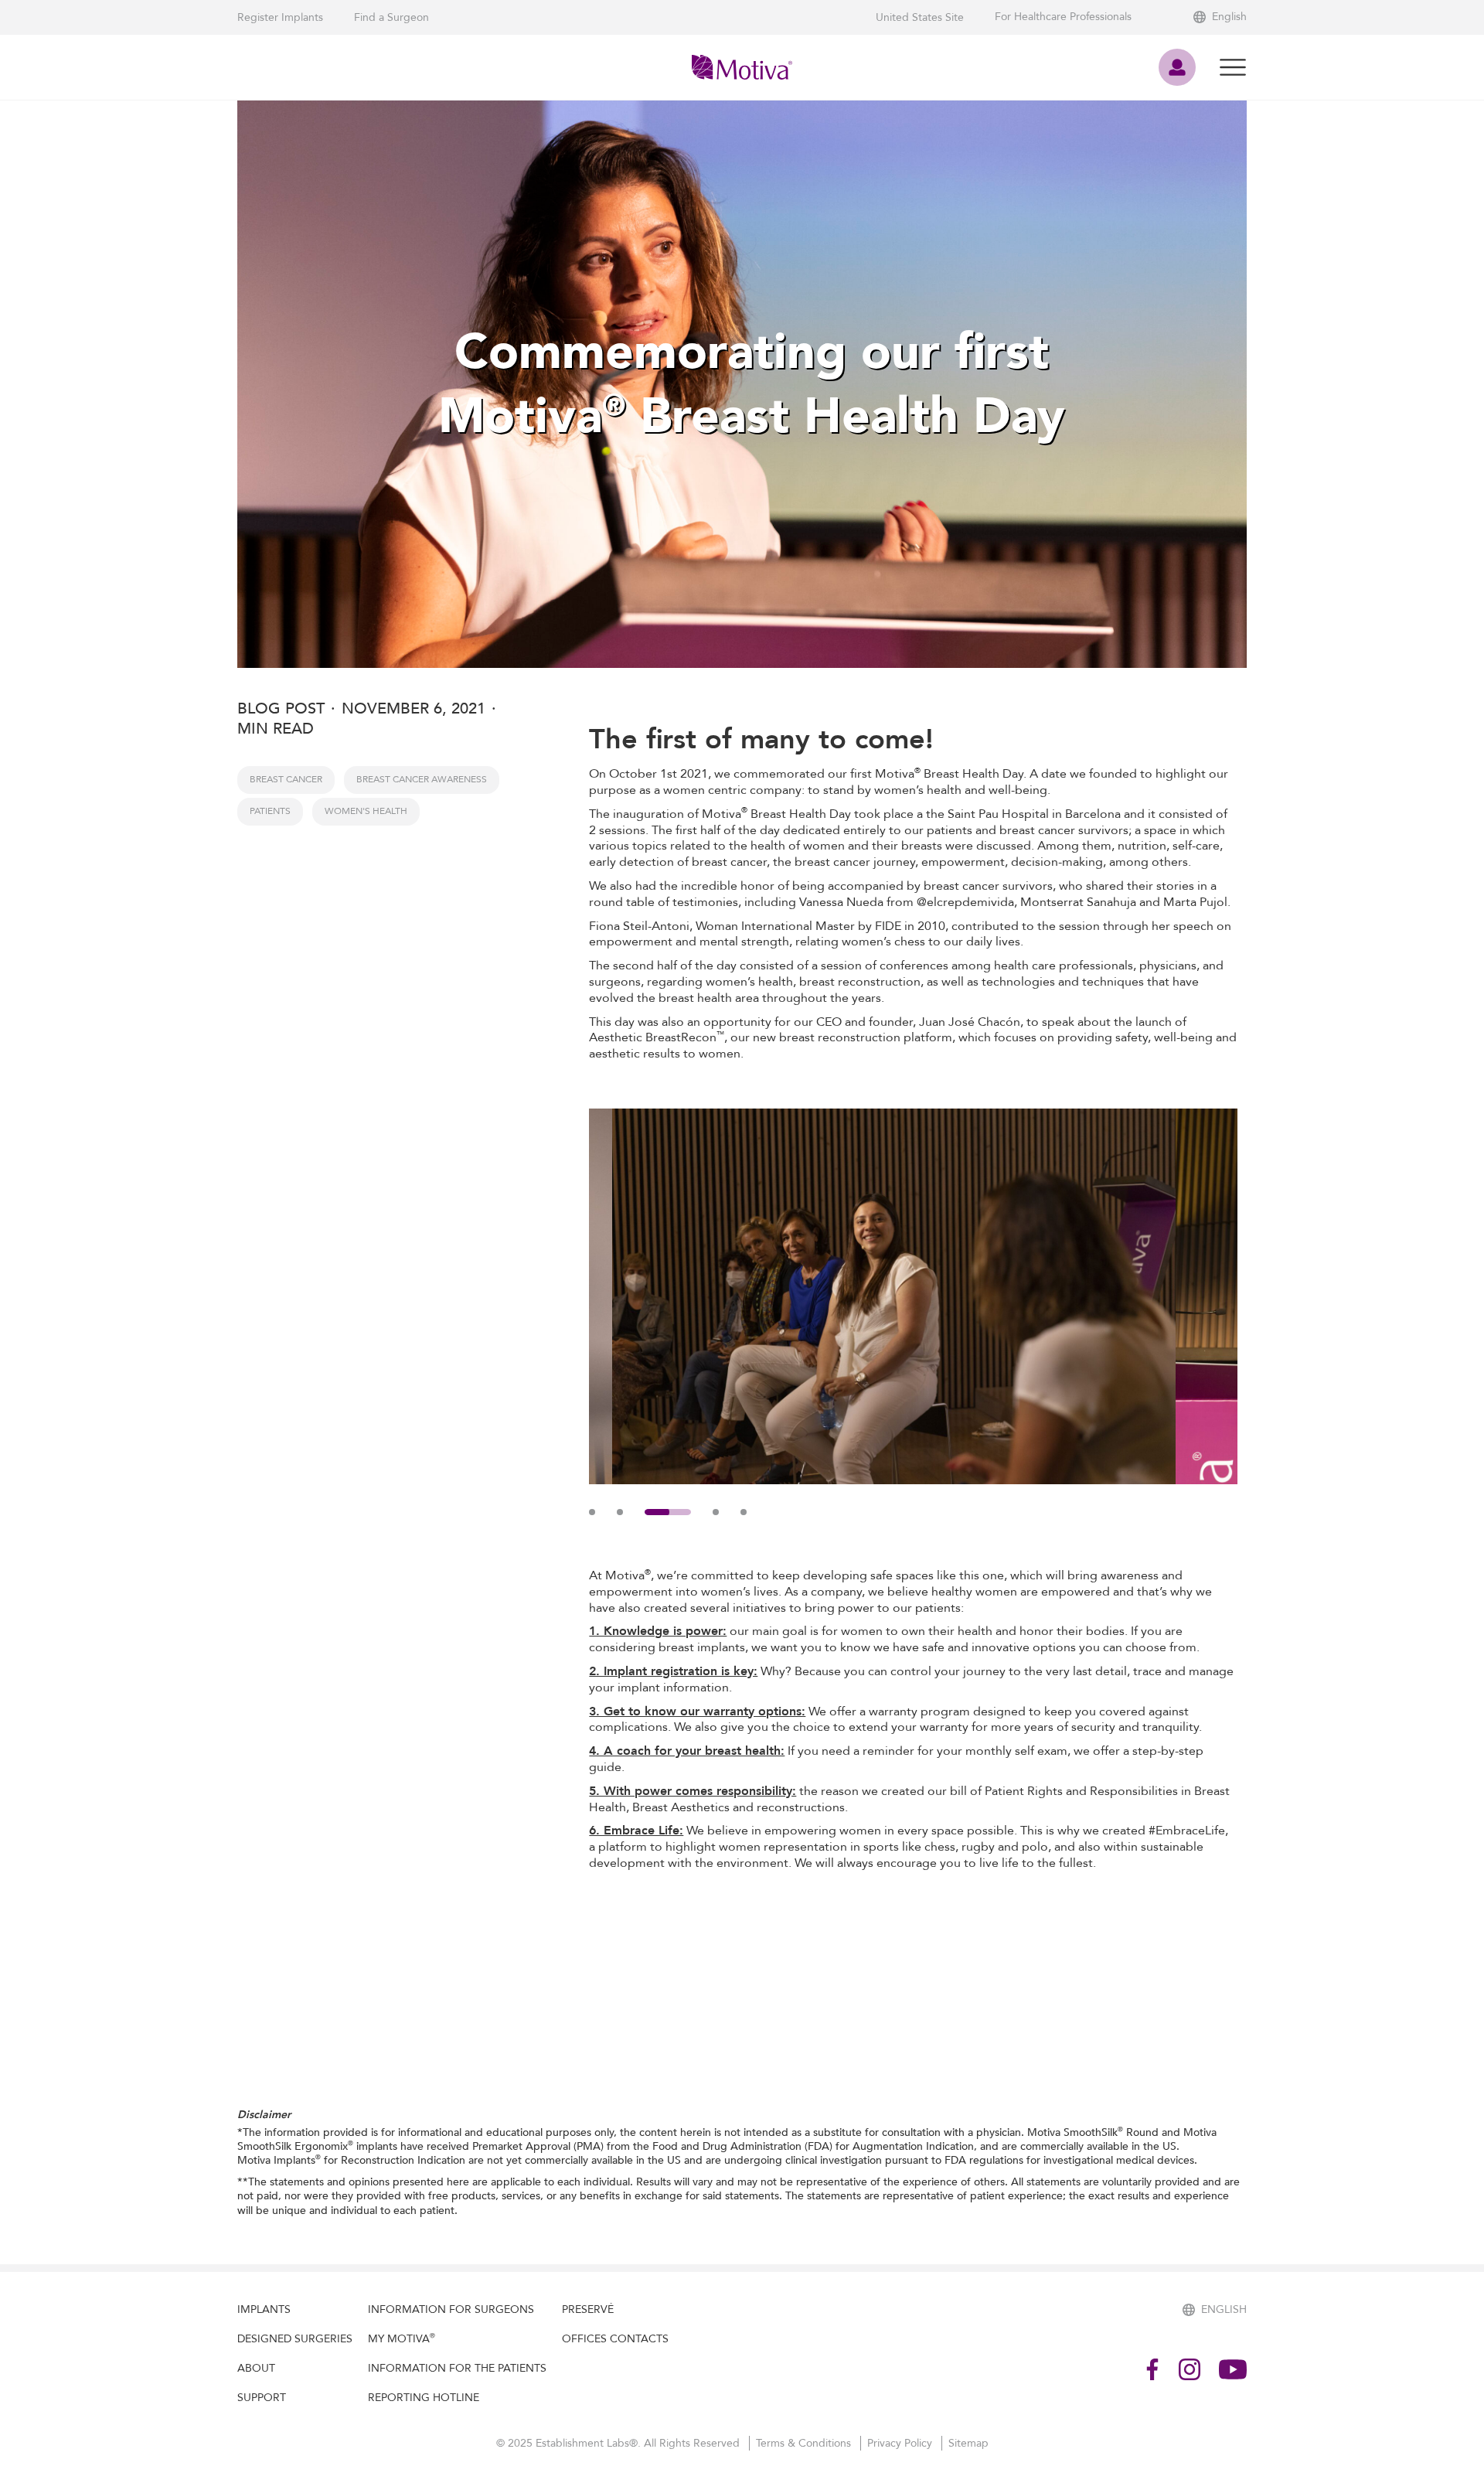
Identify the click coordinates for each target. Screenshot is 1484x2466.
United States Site (920, 17)
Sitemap (968, 2443)
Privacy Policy (901, 2443)
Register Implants (280, 17)
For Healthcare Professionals (1063, 17)
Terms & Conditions (805, 2443)
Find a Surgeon (391, 17)
